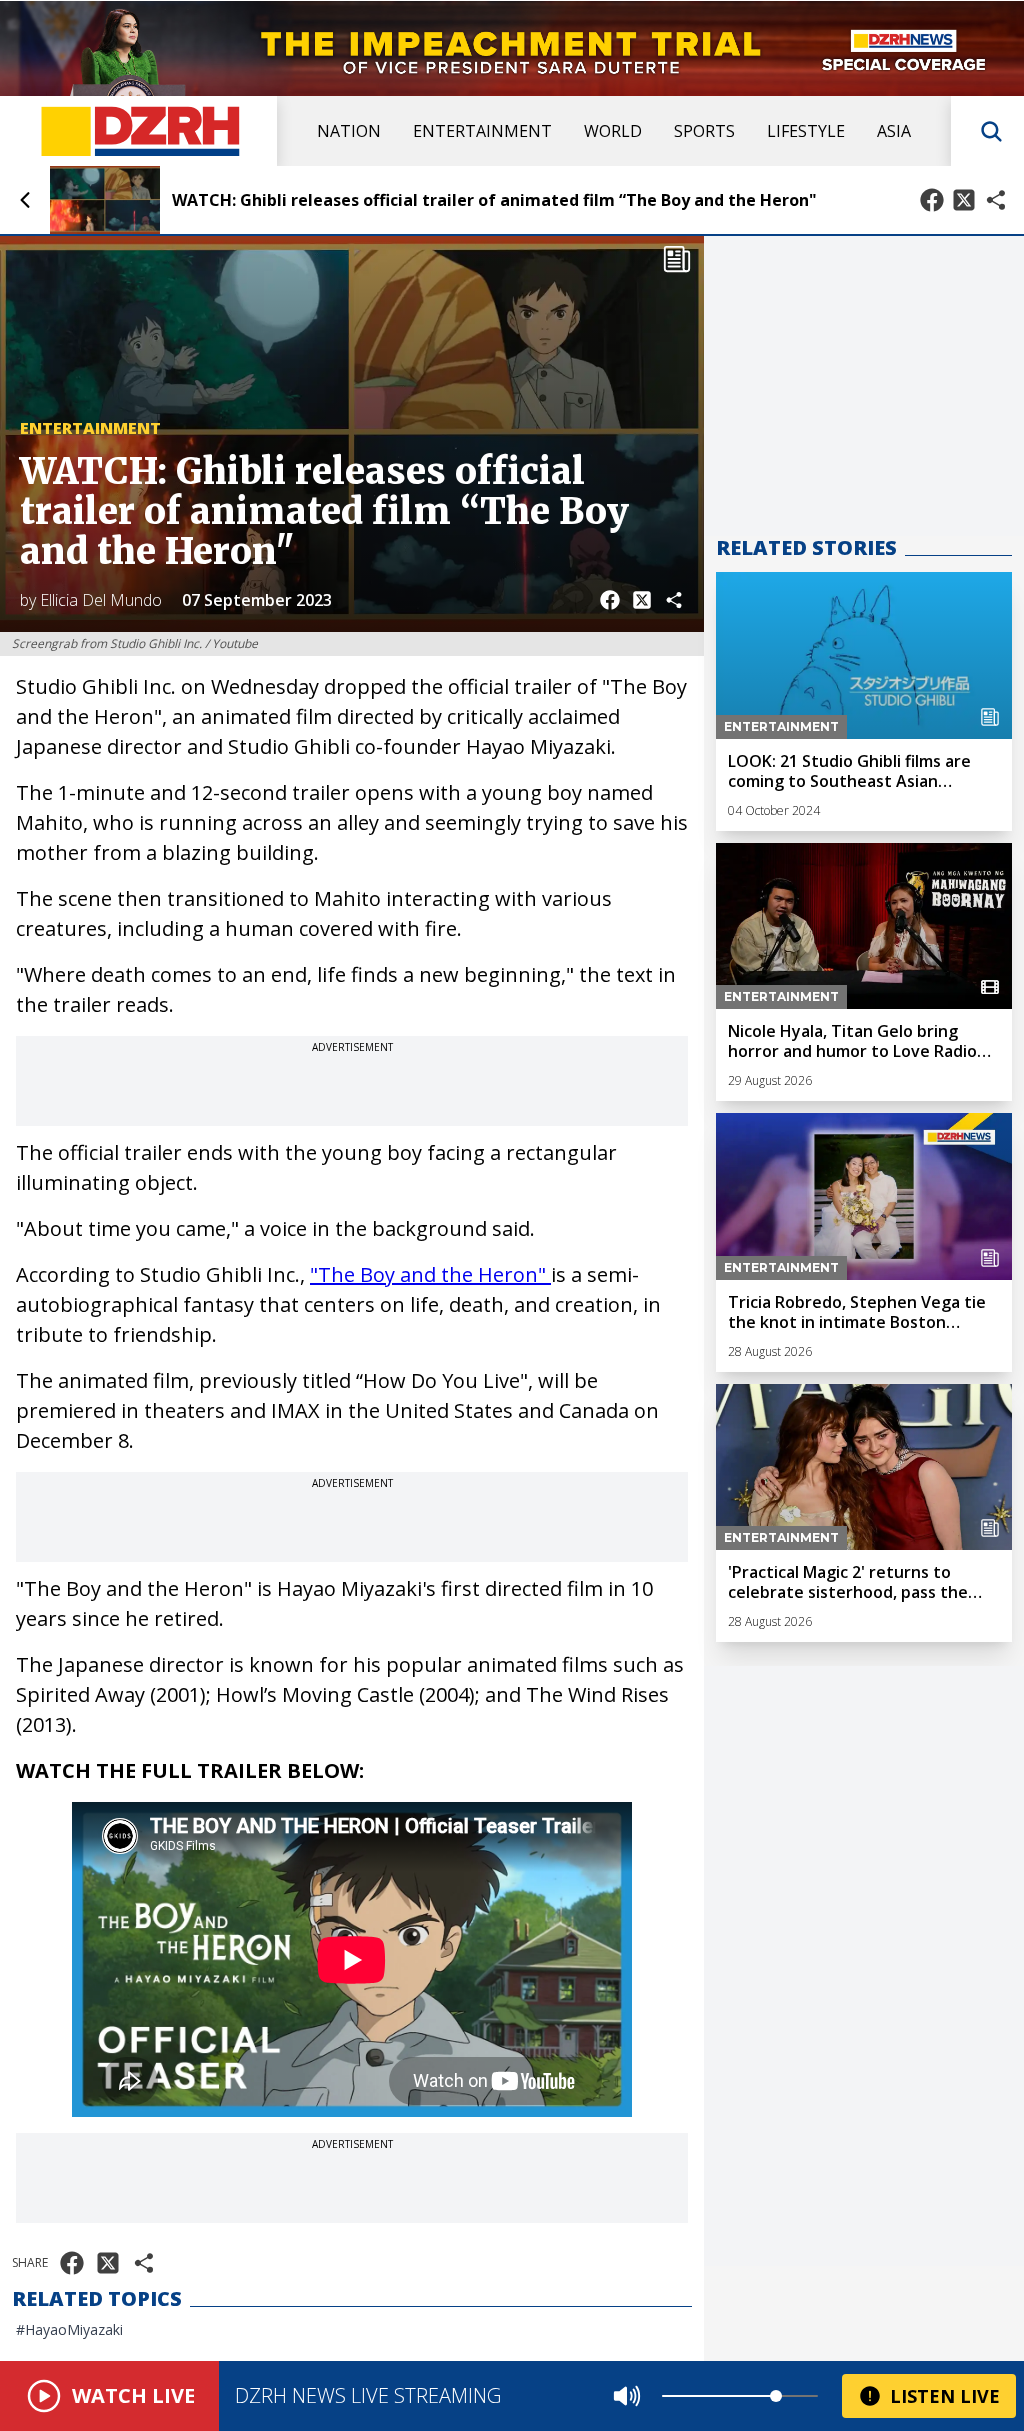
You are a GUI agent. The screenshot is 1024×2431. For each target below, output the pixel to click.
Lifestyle (806, 131)
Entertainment (482, 131)
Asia (894, 131)
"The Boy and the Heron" (430, 1274)
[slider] (776, 2396)
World (613, 131)
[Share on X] (964, 200)
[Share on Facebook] (932, 200)
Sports (704, 131)
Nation (349, 131)
